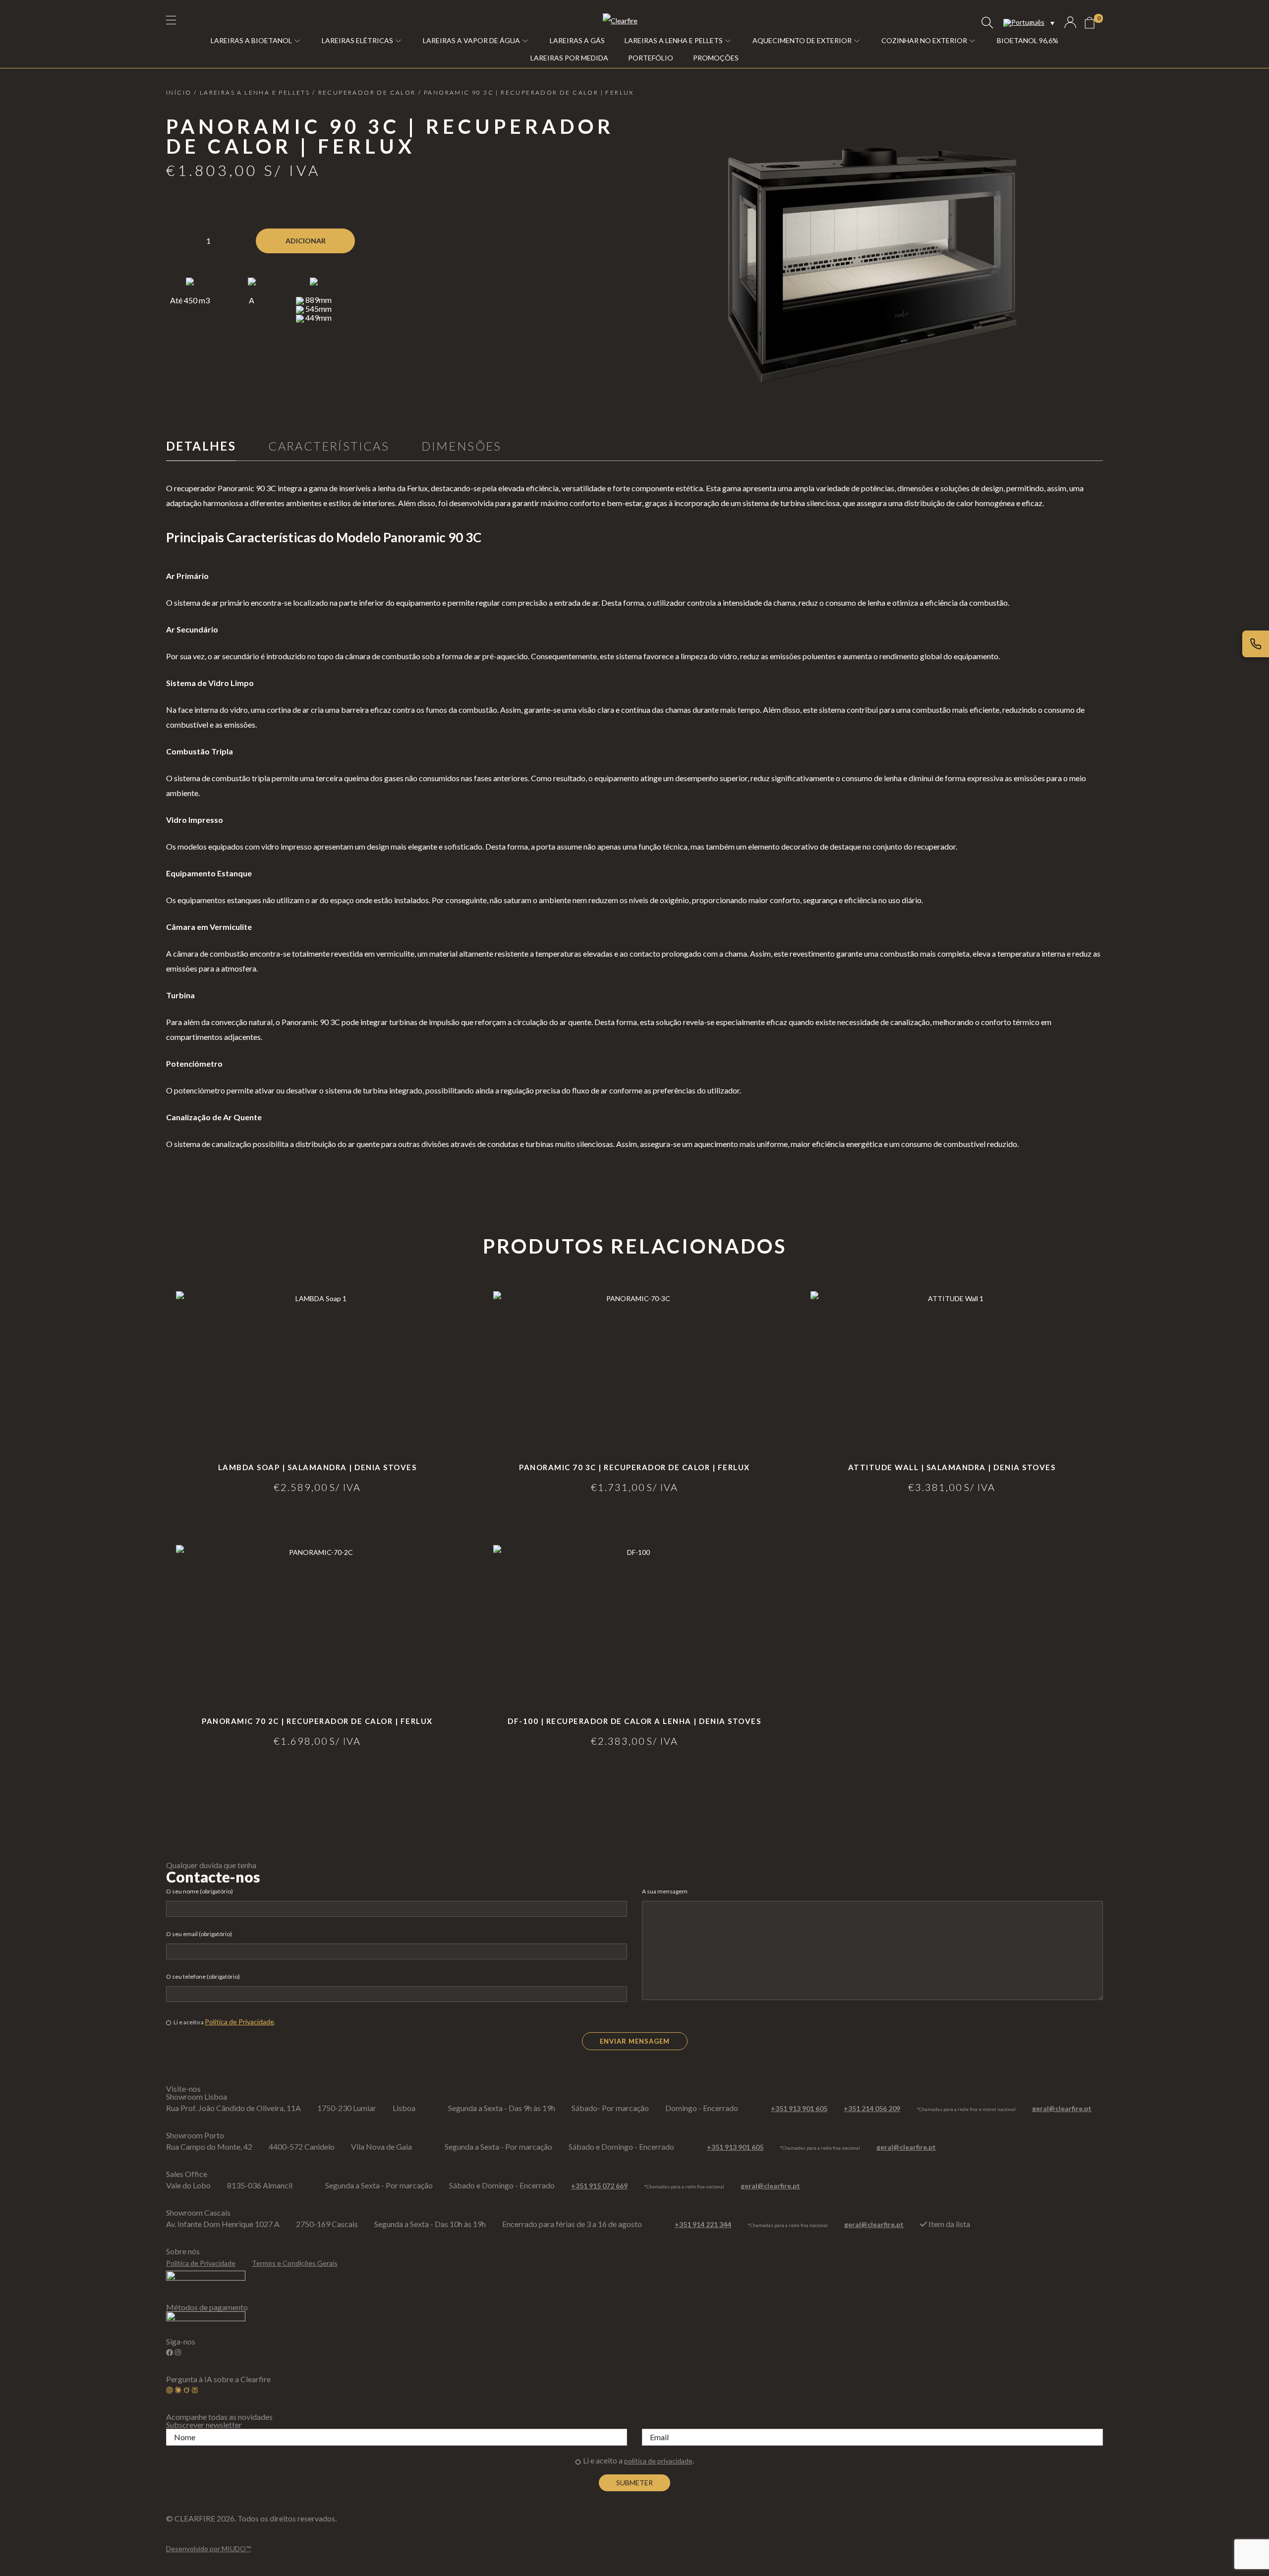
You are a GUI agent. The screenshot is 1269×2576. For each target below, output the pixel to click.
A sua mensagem (665, 1891)
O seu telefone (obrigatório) (203, 1976)
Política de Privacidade (239, 2022)
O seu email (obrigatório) (199, 1934)
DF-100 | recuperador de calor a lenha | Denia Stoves (634, 1721)
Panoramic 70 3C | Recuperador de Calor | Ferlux (634, 1467)
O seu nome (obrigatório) (200, 1891)
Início (179, 92)
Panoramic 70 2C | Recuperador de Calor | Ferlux (317, 1721)
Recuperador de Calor (367, 92)
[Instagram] (178, 2352)
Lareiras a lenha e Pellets (255, 92)
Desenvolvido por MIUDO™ (208, 2548)
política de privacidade (658, 2461)
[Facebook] (170, 2352)
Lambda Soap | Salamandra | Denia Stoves (317, 1467)
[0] (1090, 23)
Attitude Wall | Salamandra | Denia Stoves (952, 1467)
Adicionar (306, 241)
